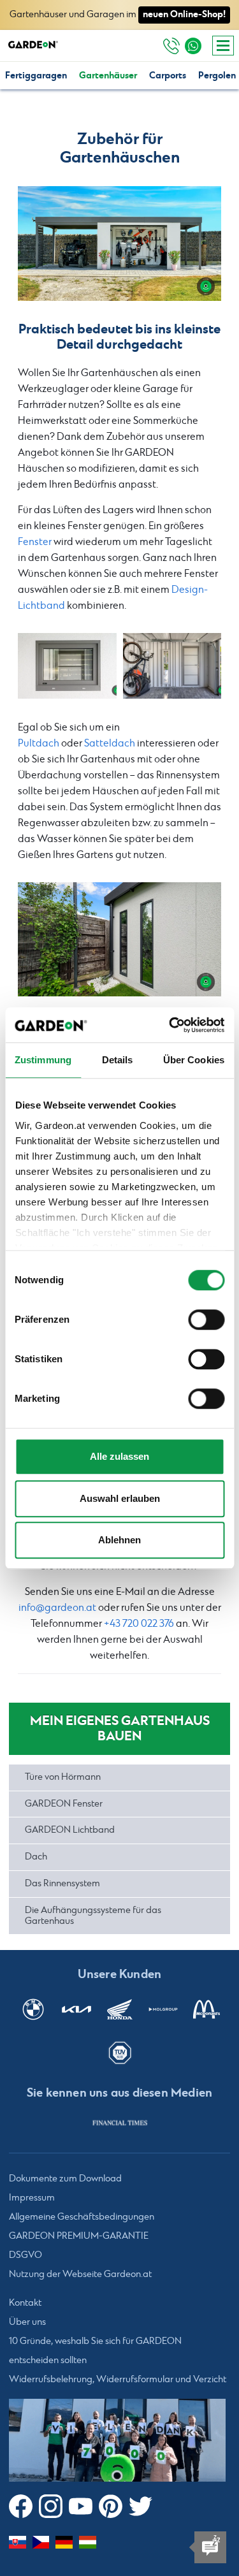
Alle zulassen (119, 1456)
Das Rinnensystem (62, 1884)
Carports (168, 76)
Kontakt (25, 2303)
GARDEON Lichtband (70, 1830)
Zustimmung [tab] (43, 1060)
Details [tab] (118, 1060)
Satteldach (110, 744)
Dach (36, 1857)
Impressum (32, 2198)
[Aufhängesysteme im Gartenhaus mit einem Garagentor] (119, 243)
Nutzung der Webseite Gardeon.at (80, 2274)
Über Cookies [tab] (194, 1060)
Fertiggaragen (36, 76)
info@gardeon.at (57, 1608)
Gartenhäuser (108, 76)
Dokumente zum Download (65, 2179)
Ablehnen (119, 1540)
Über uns (27, 2322)
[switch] (206, 1320)
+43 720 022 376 (139, 1624)
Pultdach (39, 744)
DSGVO (25, 2255)
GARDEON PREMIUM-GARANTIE (79, 2236)
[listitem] (120, 2123)
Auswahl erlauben (120, 1498)
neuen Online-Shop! (184, 14)
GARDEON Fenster (64, 1804)
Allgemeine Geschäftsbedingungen (82, 2217)
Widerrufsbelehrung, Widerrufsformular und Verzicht (118, 2380)
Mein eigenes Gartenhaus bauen (120, 1728)
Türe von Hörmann (63, 1777)
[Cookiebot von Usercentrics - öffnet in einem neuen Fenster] (170, 1025)
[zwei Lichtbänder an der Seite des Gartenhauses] (119, 939)
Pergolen (217, 76)
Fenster (35, 542)
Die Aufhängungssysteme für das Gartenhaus (93, 1916)
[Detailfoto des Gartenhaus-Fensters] (67, 666)
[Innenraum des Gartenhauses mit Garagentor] (172, 666)
